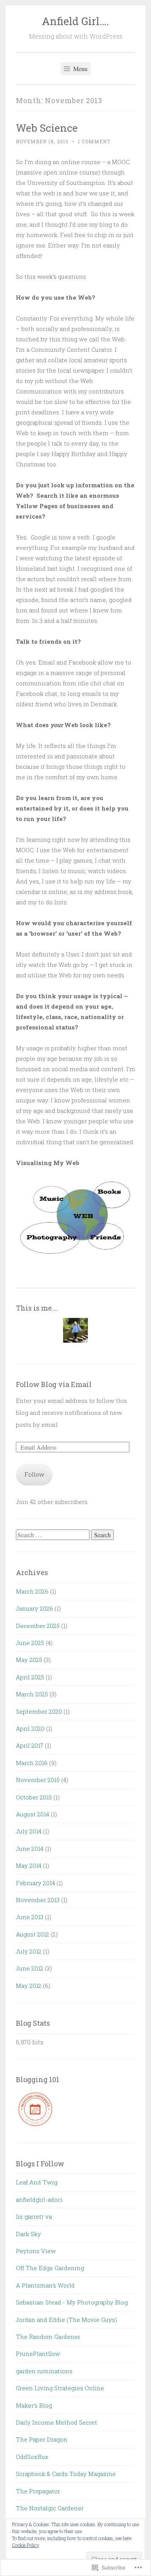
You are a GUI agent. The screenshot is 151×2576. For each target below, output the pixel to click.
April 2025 (30, 1677)
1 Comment (94, 141)
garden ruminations (44, 2371)
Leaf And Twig (37, 2182)
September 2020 (39, 1711)
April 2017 (30, 1745)
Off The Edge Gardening (50, 2268)
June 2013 (30, 1917)
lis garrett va (34, 2216)
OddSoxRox (32, 2457)
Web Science (47, 128)
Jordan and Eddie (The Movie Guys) (66, 2320)
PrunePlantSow (38, 2354)
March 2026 (32, 1591)
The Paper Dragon (42, 2439)
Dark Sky (28, 2234)
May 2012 (29, 1986)
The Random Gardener (48, 2337)
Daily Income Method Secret (57, 2422)
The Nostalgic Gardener (50, 2508)
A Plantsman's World (45, 2285)
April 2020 (30, 1728)
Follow (34, 1474)
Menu (80, 69)
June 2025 (30, 1643)
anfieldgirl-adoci (39, 2200)
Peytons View (36, 2251)
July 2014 (29, 1831)
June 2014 (30, 1848)
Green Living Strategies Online (60, 2388)
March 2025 (32, 1694)
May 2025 (29, 1660)
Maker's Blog (34, 2405)
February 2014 (35, 1883)
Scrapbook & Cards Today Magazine (66, 2474)
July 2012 (29, 1951)
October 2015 (34, 1797)
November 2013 (38, 1900)
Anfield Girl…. (75, 21)
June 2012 (30, 1968)
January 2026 (34, 1608)
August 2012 (33, 1934)
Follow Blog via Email (54, 1384)
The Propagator (38, 2491)
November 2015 (38, 1780)
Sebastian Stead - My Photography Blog (72, 2302)
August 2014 (33, 1814)
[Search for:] (53, 1535)
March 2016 (32, 1763)
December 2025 (38, 1626)
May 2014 (29, 1865)
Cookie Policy (26, 2545)
